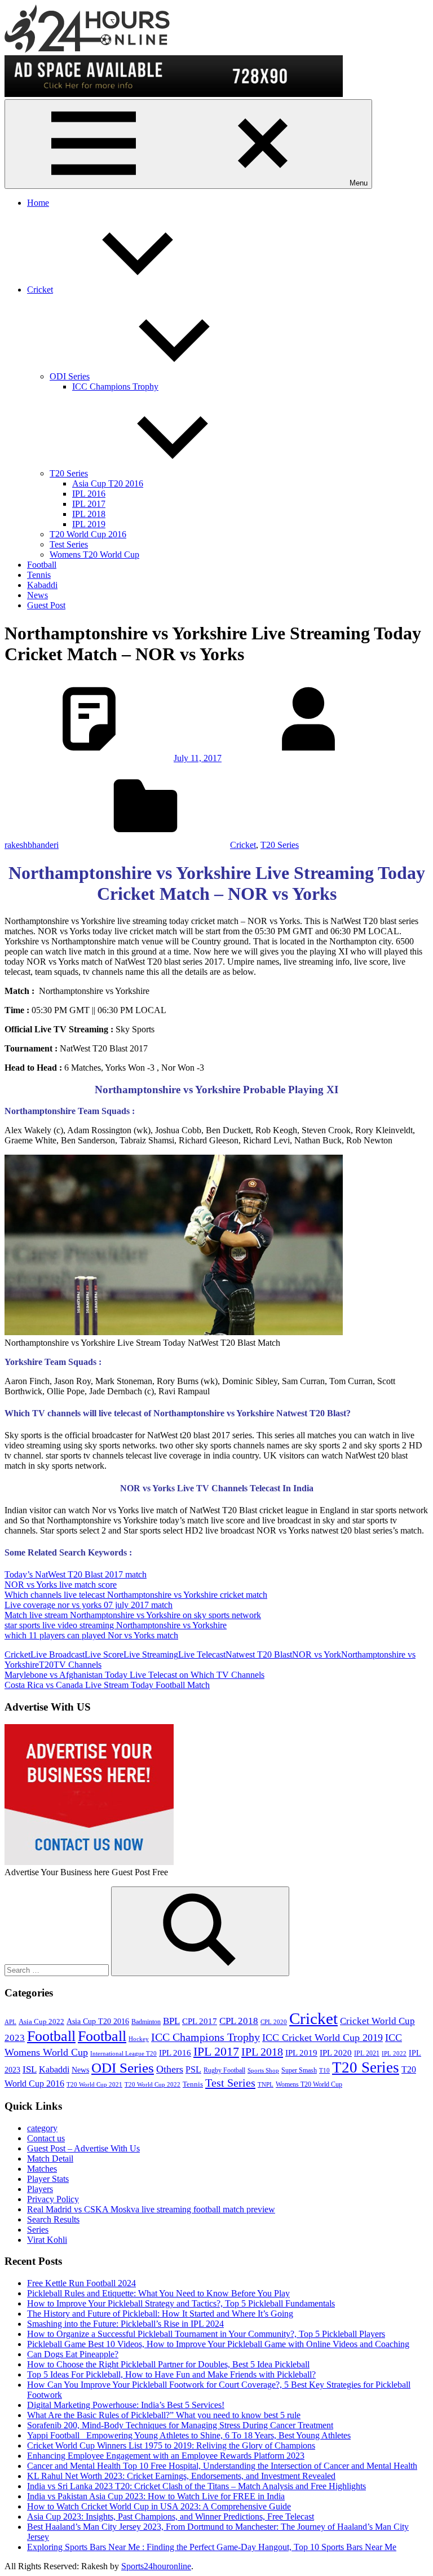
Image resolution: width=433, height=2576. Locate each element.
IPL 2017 (89, 504)
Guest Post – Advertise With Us (83, 2148)
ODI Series (70, 376)
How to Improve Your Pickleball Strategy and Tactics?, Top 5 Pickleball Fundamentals (181, 2303)
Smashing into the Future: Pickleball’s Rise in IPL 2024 (125, 2324)
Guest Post (46, 605)
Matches (42, 2169)
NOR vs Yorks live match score (61, 1585)
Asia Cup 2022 (41, 2022)
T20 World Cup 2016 (88, 534)
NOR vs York (317, 1654)
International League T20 (123, 2054)
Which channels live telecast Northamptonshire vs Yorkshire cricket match (136, 1595)
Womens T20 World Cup (94, 554)
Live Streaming (151, 1654)
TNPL (266, 2085)
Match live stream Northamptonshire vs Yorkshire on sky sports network (133, 1615)
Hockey (139, 2039)
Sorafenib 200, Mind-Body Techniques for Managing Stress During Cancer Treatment (180, 2425)
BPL (171, 2021)
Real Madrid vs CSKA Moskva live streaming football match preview (151, 2209)
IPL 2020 (336, 2053)
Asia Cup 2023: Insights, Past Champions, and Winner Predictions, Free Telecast (171, 2517)
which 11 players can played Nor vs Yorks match (91, 1635)
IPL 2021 (367, 2053)
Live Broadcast (58, 1654)
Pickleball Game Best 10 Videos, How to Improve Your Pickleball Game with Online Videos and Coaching (218, 2344)
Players (40, 2189)
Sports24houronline (156, 2566)
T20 (46, 1665)
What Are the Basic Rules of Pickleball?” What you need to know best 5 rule (164, 2415)
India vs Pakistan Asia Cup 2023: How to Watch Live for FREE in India (156, 2496)
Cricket (40, 290)
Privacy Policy (53, 2199)
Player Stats (48, 2179)
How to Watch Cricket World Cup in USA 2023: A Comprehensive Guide (159, 2506)
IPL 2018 (89, 514)
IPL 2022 (394, 2054)
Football (42, 565)
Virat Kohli (47, 2240)
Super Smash (299, 2070)
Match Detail (50, 2159)
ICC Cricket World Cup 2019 (322, 2038)
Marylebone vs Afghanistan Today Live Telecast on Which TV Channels (134, 1675)
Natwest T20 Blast (259, 1654)
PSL (193, 2069)
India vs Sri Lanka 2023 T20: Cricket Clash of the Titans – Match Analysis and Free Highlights (196, 2486)
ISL (30, 2069)
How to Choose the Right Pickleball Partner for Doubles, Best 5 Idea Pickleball (168, 2364)
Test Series (69, 544)
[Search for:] (58, 1970)
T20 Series (69, 473)
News (37, 595)
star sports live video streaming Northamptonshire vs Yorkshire (116, 1625)
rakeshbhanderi (32, 845)
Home (38, 203)
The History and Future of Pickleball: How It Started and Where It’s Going (160, 2314)
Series (38, 2230)
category (42, 2128)
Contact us (46, 2138)
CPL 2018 (239, 2021)
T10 (324, 2071)
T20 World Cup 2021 (94, 2085)
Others (170, 2069)
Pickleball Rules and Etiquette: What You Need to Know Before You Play (158, 2293)
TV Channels (78, 1665)
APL (10, 2022)
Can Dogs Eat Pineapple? (73, 2354)
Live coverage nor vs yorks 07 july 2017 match (89, 1605)
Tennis (39, 575)
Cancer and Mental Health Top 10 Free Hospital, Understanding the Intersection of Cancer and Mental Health (222, 2466)
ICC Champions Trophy (115, 386)
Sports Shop (263, 2071)
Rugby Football (224, 2070)
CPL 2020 (274, 2022)
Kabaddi (42, 585)
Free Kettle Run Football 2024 (81, 2283)
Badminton (146, 2022)
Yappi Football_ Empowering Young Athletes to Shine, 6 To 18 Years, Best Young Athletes (189, 2435)
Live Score (104, 1654)
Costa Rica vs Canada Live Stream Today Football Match (107, 1685)
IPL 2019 (89, 524)
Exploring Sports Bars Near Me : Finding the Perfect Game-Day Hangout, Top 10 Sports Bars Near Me (212, 2547)
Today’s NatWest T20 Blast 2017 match (76, 1574)
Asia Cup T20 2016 (108, 483)
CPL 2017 (200, 2021)
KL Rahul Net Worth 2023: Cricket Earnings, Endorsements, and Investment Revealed (181, 2476)
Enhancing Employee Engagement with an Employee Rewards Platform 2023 (166, 2456)
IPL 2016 (89, 494)
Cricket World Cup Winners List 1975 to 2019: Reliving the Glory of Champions (171, 2445)
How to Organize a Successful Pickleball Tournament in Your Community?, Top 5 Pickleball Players (206, 2334)
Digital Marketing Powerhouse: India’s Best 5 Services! (126, 2405)
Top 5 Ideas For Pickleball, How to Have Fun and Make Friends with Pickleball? (171, 2374)
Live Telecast (202, 1654)
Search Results (53, 2219)
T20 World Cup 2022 (153, 2085)
